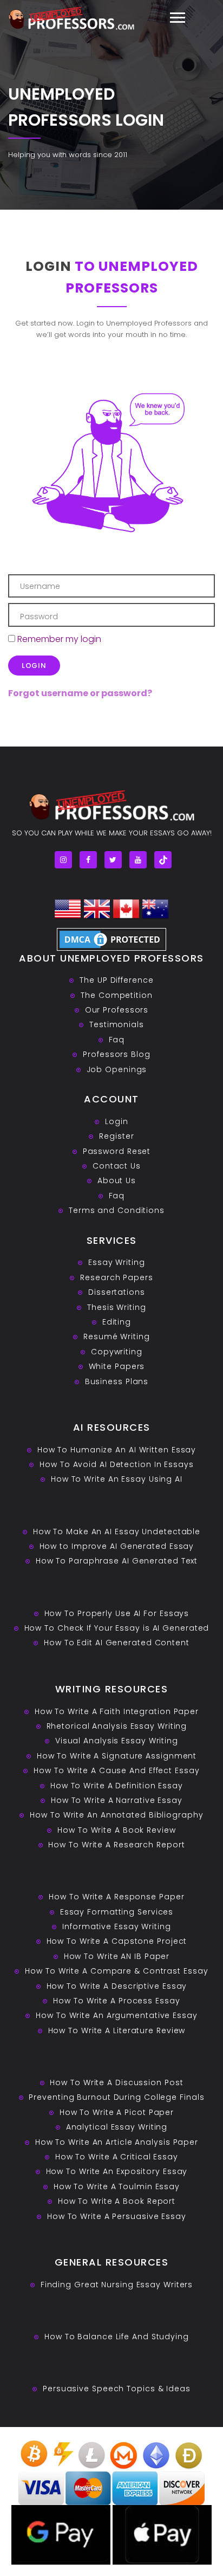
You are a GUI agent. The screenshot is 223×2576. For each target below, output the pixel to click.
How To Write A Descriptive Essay (117, 1986)
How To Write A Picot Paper (117, 2112)
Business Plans (117, 1381)
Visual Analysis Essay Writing (117, 1741)
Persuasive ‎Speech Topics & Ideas (117, 2389)
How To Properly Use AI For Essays (117, 1613)
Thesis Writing (117, 1307)
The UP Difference (116, 980)
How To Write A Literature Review (117, 2030)
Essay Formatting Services (117, 1912)
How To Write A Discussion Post (116, 2082)
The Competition (117, 995)
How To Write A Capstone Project (117, 1941)
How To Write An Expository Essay (117, 2171)
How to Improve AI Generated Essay (117, 1546)
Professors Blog (117, 1054)
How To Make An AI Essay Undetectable (117, 1532)
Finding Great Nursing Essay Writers (117, 2285)
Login (117, 1121)
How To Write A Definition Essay (117, 1786)
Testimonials (117, 1024)
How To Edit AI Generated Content (117, 1643)
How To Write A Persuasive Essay (117, 2216)
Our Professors (117, 1010)
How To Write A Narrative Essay (117, 1800)
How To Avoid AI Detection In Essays (117, 1464)
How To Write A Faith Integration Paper (117, 1711)
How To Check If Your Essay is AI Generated (117, 1628)
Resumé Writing (117, 1336)
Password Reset (117, 1151)
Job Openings (117, 1069)
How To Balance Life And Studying (117, 2337)
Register (116, 1136)
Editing (117, 1322)
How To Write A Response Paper (116, 1897)
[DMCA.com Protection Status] (111, 939)
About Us (117, 1180)
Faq (117, 1040)
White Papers (117, 1366)
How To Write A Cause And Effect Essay (116, 1770)
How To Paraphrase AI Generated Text (117, 1561)
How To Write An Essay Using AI (117, 1479)
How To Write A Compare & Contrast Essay (116, 1971)
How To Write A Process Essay (116, 2001)
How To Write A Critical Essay (117, 2157)
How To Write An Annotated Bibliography (116, 1815)
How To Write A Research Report (116, 1845)
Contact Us (117, 1166)
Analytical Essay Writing (117, 2127)
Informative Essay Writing (117, 1926)
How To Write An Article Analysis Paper (117, 2142)
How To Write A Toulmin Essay (117, 2186)
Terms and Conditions (117, 1210)
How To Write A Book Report (117, 2201)
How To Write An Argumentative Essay (117, 2015)
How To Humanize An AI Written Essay (117, 1450)
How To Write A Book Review (116, 1830)
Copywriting (117, 1352)
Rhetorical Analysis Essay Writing (117, 1726)
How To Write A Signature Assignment (117, 1756)
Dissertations (117, 1292)
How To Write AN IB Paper (117, 1956)
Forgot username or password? (80, 693)
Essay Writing (117, 1262)
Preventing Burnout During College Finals (116, 2097)
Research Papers (117, 1277)
